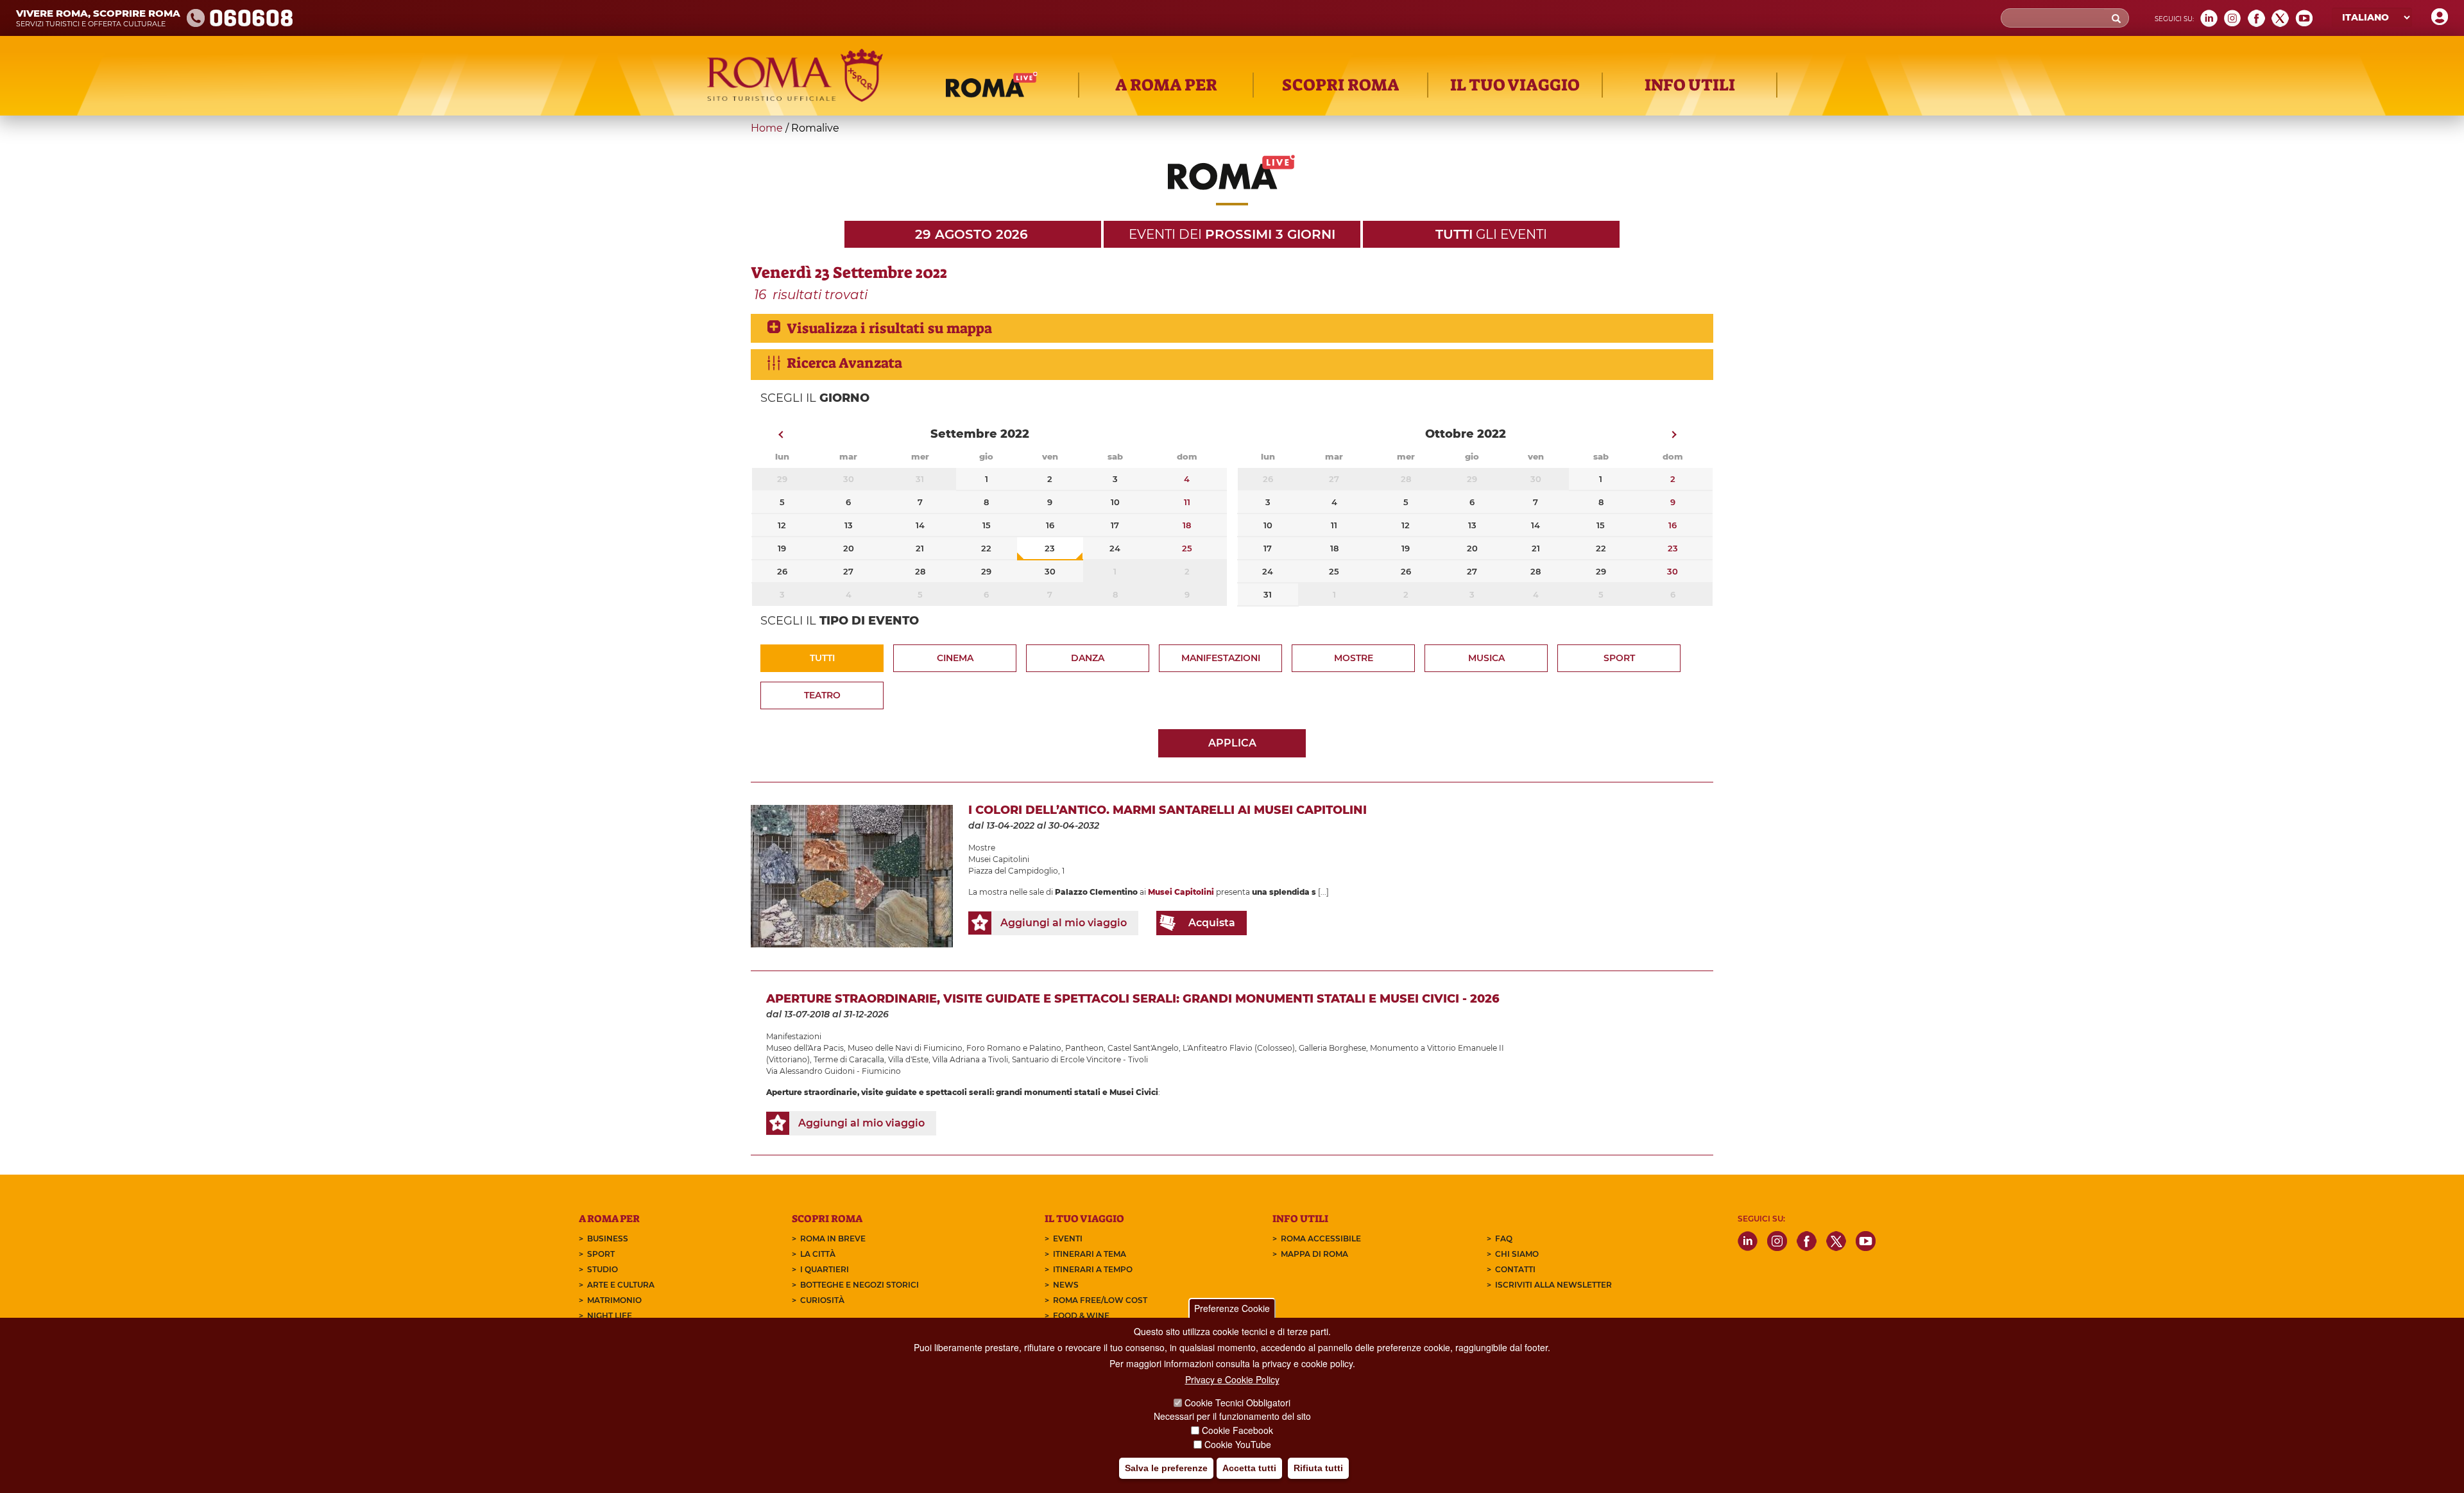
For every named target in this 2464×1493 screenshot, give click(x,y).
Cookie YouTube (1238, 1444)
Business (608, 1238)
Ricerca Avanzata (844, 363)
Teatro (822, 695)
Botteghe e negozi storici (860, 1285)
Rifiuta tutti (1318, 1468)
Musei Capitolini (999, 859)
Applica (1232, 743)
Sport (1619, 658)
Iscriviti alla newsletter (1553, 1285)
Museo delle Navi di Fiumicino (905, 1048)
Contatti (1515, 1269)
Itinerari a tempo (1093, 1269)
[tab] (1232, 328)
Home (767, 128)
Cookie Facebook (1237, 1430)
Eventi (1068, 1238)
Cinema (955, 658)
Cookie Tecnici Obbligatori (1237, 1402)
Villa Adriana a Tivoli (970, 1059)
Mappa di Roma (1314, 1254)
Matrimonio (614, 1300)
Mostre (1354, 658)
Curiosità (822, 1300)
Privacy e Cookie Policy (1232, 1379)
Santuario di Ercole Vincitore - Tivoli (1080, 1059)
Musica (1486, 658)
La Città (818, 1254)
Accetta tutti (1249, 1468)
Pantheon (1084, 1048)
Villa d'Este (908, 1059)
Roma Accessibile (1321, 1238)
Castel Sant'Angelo (1143, 1048)
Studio (603, 1269)
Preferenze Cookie (1232, 1308)
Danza (1088, 658)
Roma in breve (833, 1238)
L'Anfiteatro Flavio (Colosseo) (1239, 1048)
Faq (1504, 1238)
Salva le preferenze (1166, 1468)
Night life (610, 1316)
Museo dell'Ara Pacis (805, 1048)
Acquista (1212, 923)
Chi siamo (1517, 1254)
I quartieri (825, 1269)
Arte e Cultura (621, 1285)
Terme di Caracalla (849, 1059)
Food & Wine (1081, 1316)
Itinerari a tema (1090, 1254)
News (1066, 1285)
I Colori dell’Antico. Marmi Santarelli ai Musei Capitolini (1168, 810)
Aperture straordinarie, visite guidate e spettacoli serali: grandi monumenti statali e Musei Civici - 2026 (1133, 999)
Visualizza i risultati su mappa (889, 328)
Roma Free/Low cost (1100, 1300)
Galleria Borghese (1332, 1048)
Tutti (822, 658)
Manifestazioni (1221, 658)
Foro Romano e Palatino (1014, 1048)
